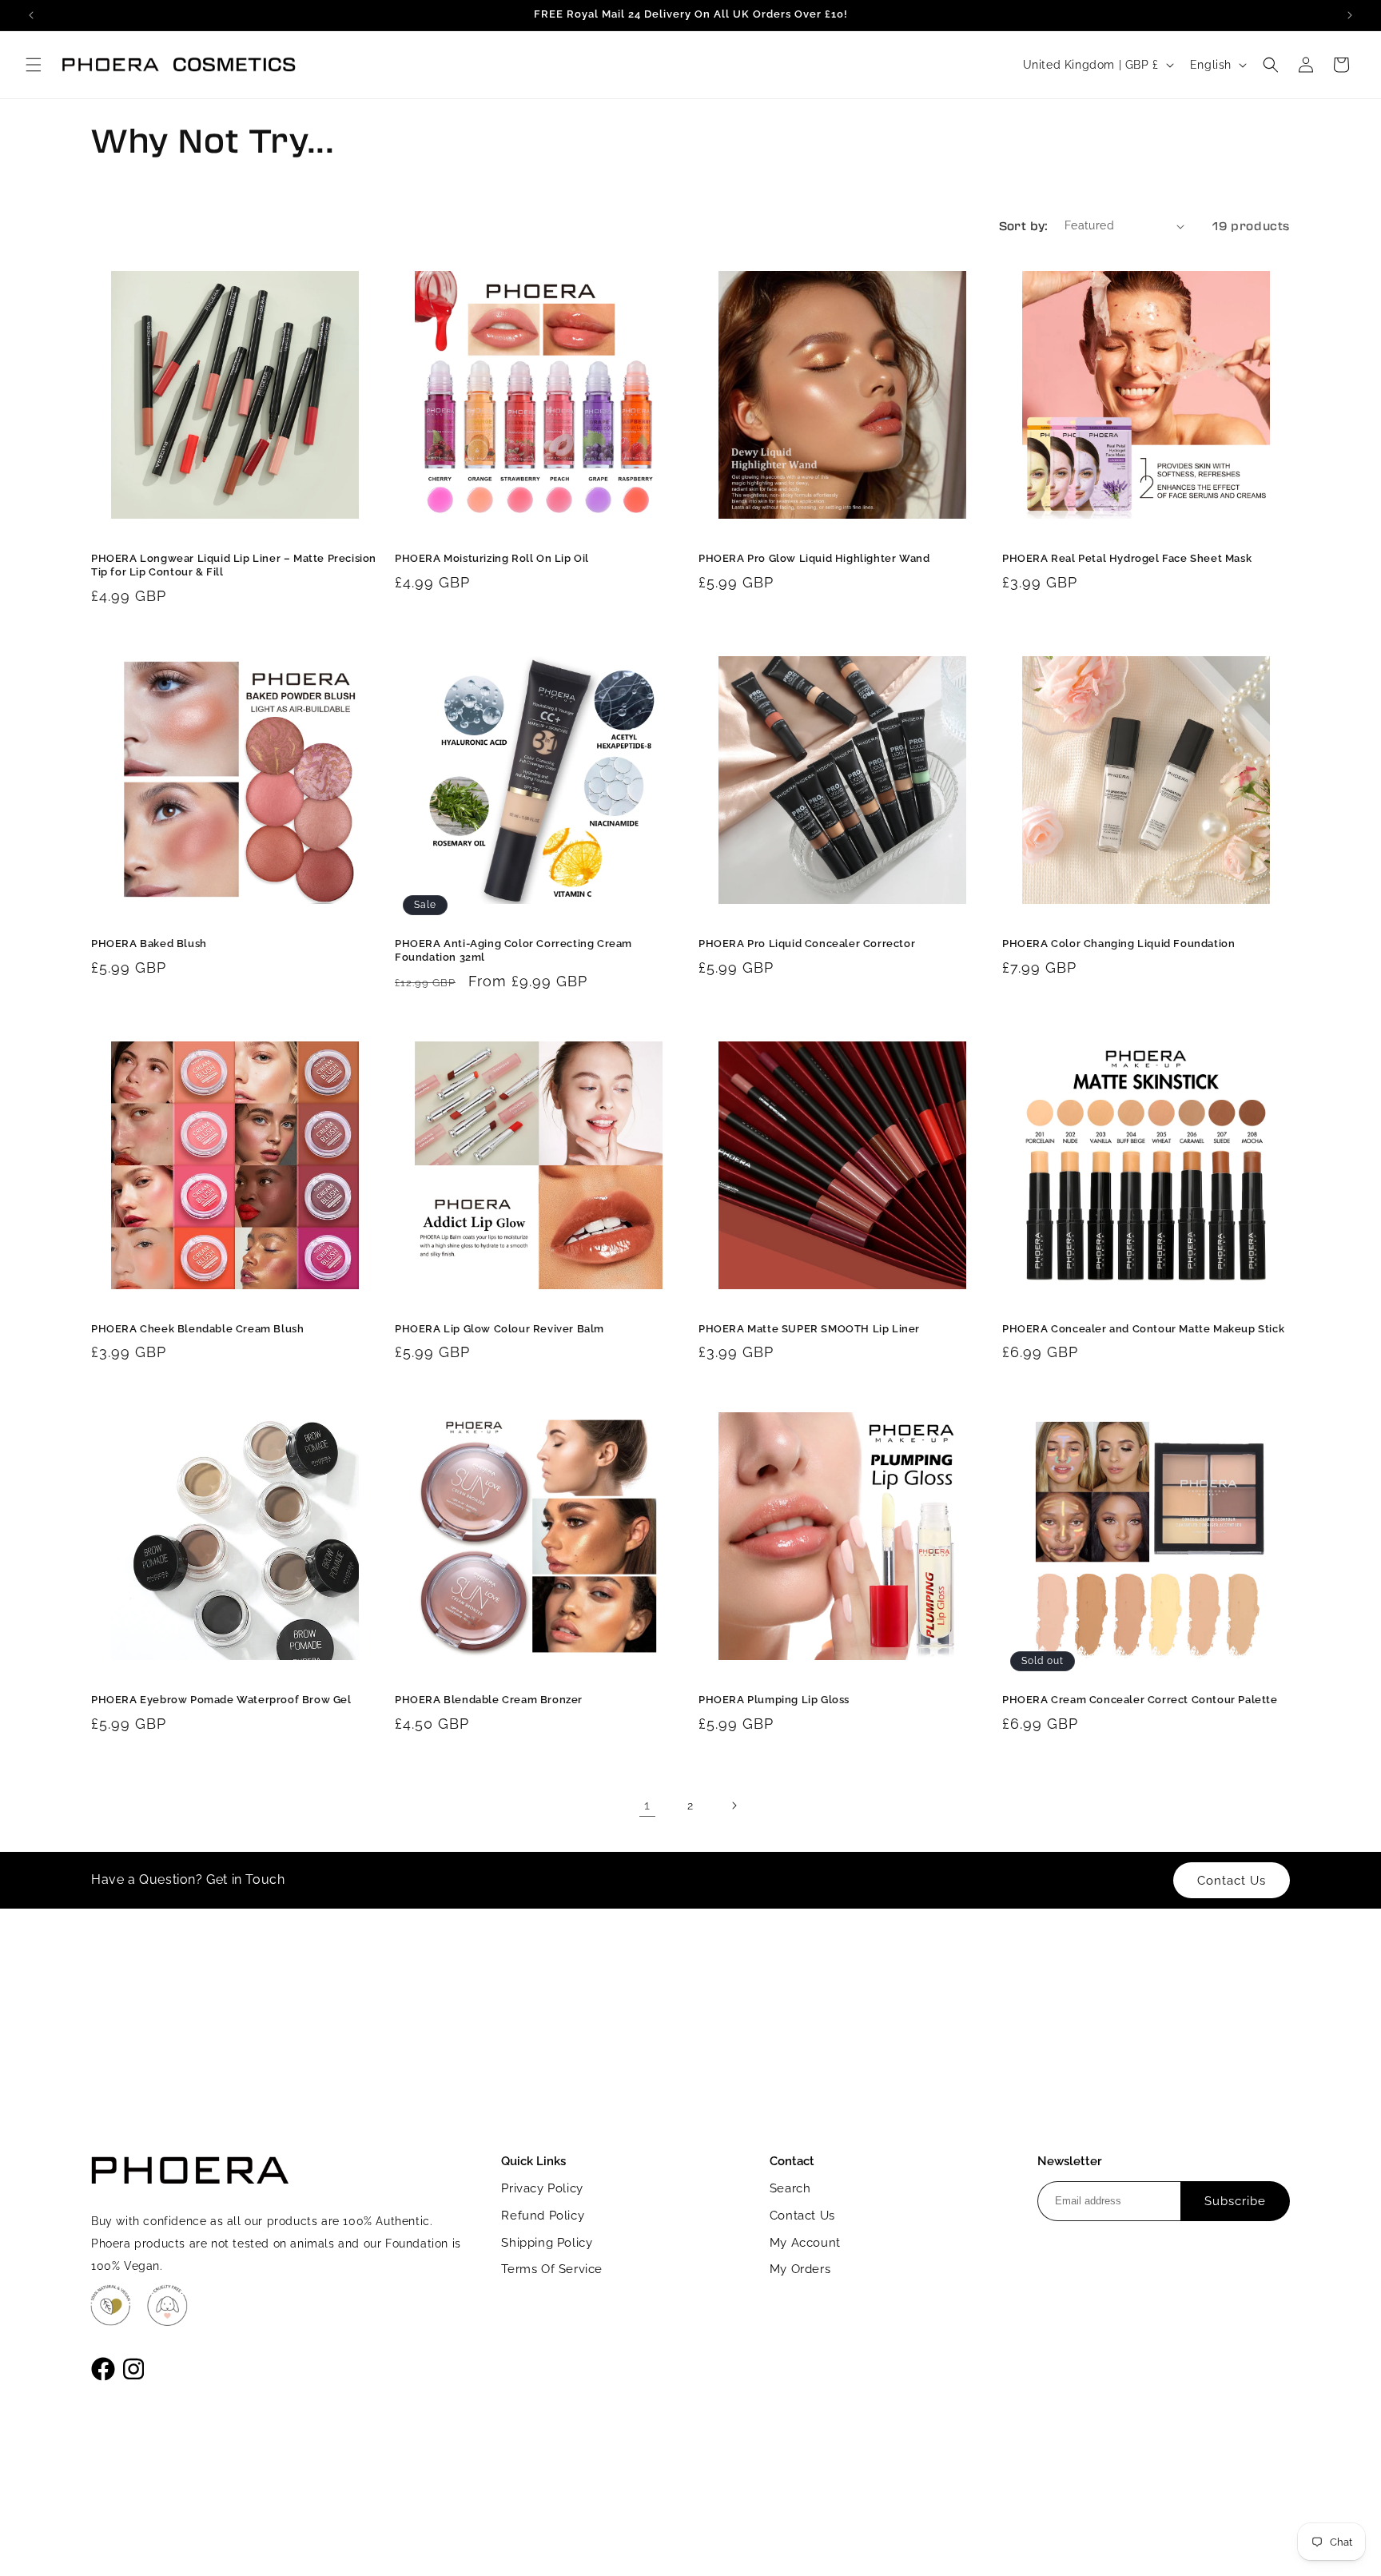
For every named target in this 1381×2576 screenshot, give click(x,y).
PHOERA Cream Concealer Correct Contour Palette (1140, 1700)
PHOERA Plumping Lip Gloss (774, 1700)
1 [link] (647, 1805)
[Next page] (734, 1806)
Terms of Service (552, 2269)
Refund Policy (543, 2216)
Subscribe (1235, 2201)
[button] (34, 65)
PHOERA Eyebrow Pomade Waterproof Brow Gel (221, 1700)
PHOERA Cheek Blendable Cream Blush (197, 1329)
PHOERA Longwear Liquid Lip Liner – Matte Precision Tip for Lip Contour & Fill (234, 565)
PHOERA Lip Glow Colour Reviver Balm (499, 1329)
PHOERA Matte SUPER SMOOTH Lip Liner (809, 1329)
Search (790, 2188)
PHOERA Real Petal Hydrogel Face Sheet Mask (1127, 558)
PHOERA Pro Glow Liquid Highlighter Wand (814, 558)
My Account (805, 2243)
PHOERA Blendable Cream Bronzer (489, 1700)
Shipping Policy (547, 2243)
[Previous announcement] (31, 15)
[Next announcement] (1350, 15)
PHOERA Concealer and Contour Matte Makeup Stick (1143, 1329)
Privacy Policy (542, 2188)
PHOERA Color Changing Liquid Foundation (1118, 944)
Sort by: (1024, 225)
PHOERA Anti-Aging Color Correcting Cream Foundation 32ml (513, 950)
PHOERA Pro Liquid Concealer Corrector (807, 944)
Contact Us (802, 2216)
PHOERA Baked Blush (149, 944)
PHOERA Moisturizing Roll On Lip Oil (492, 558)
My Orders (800, 2269)
